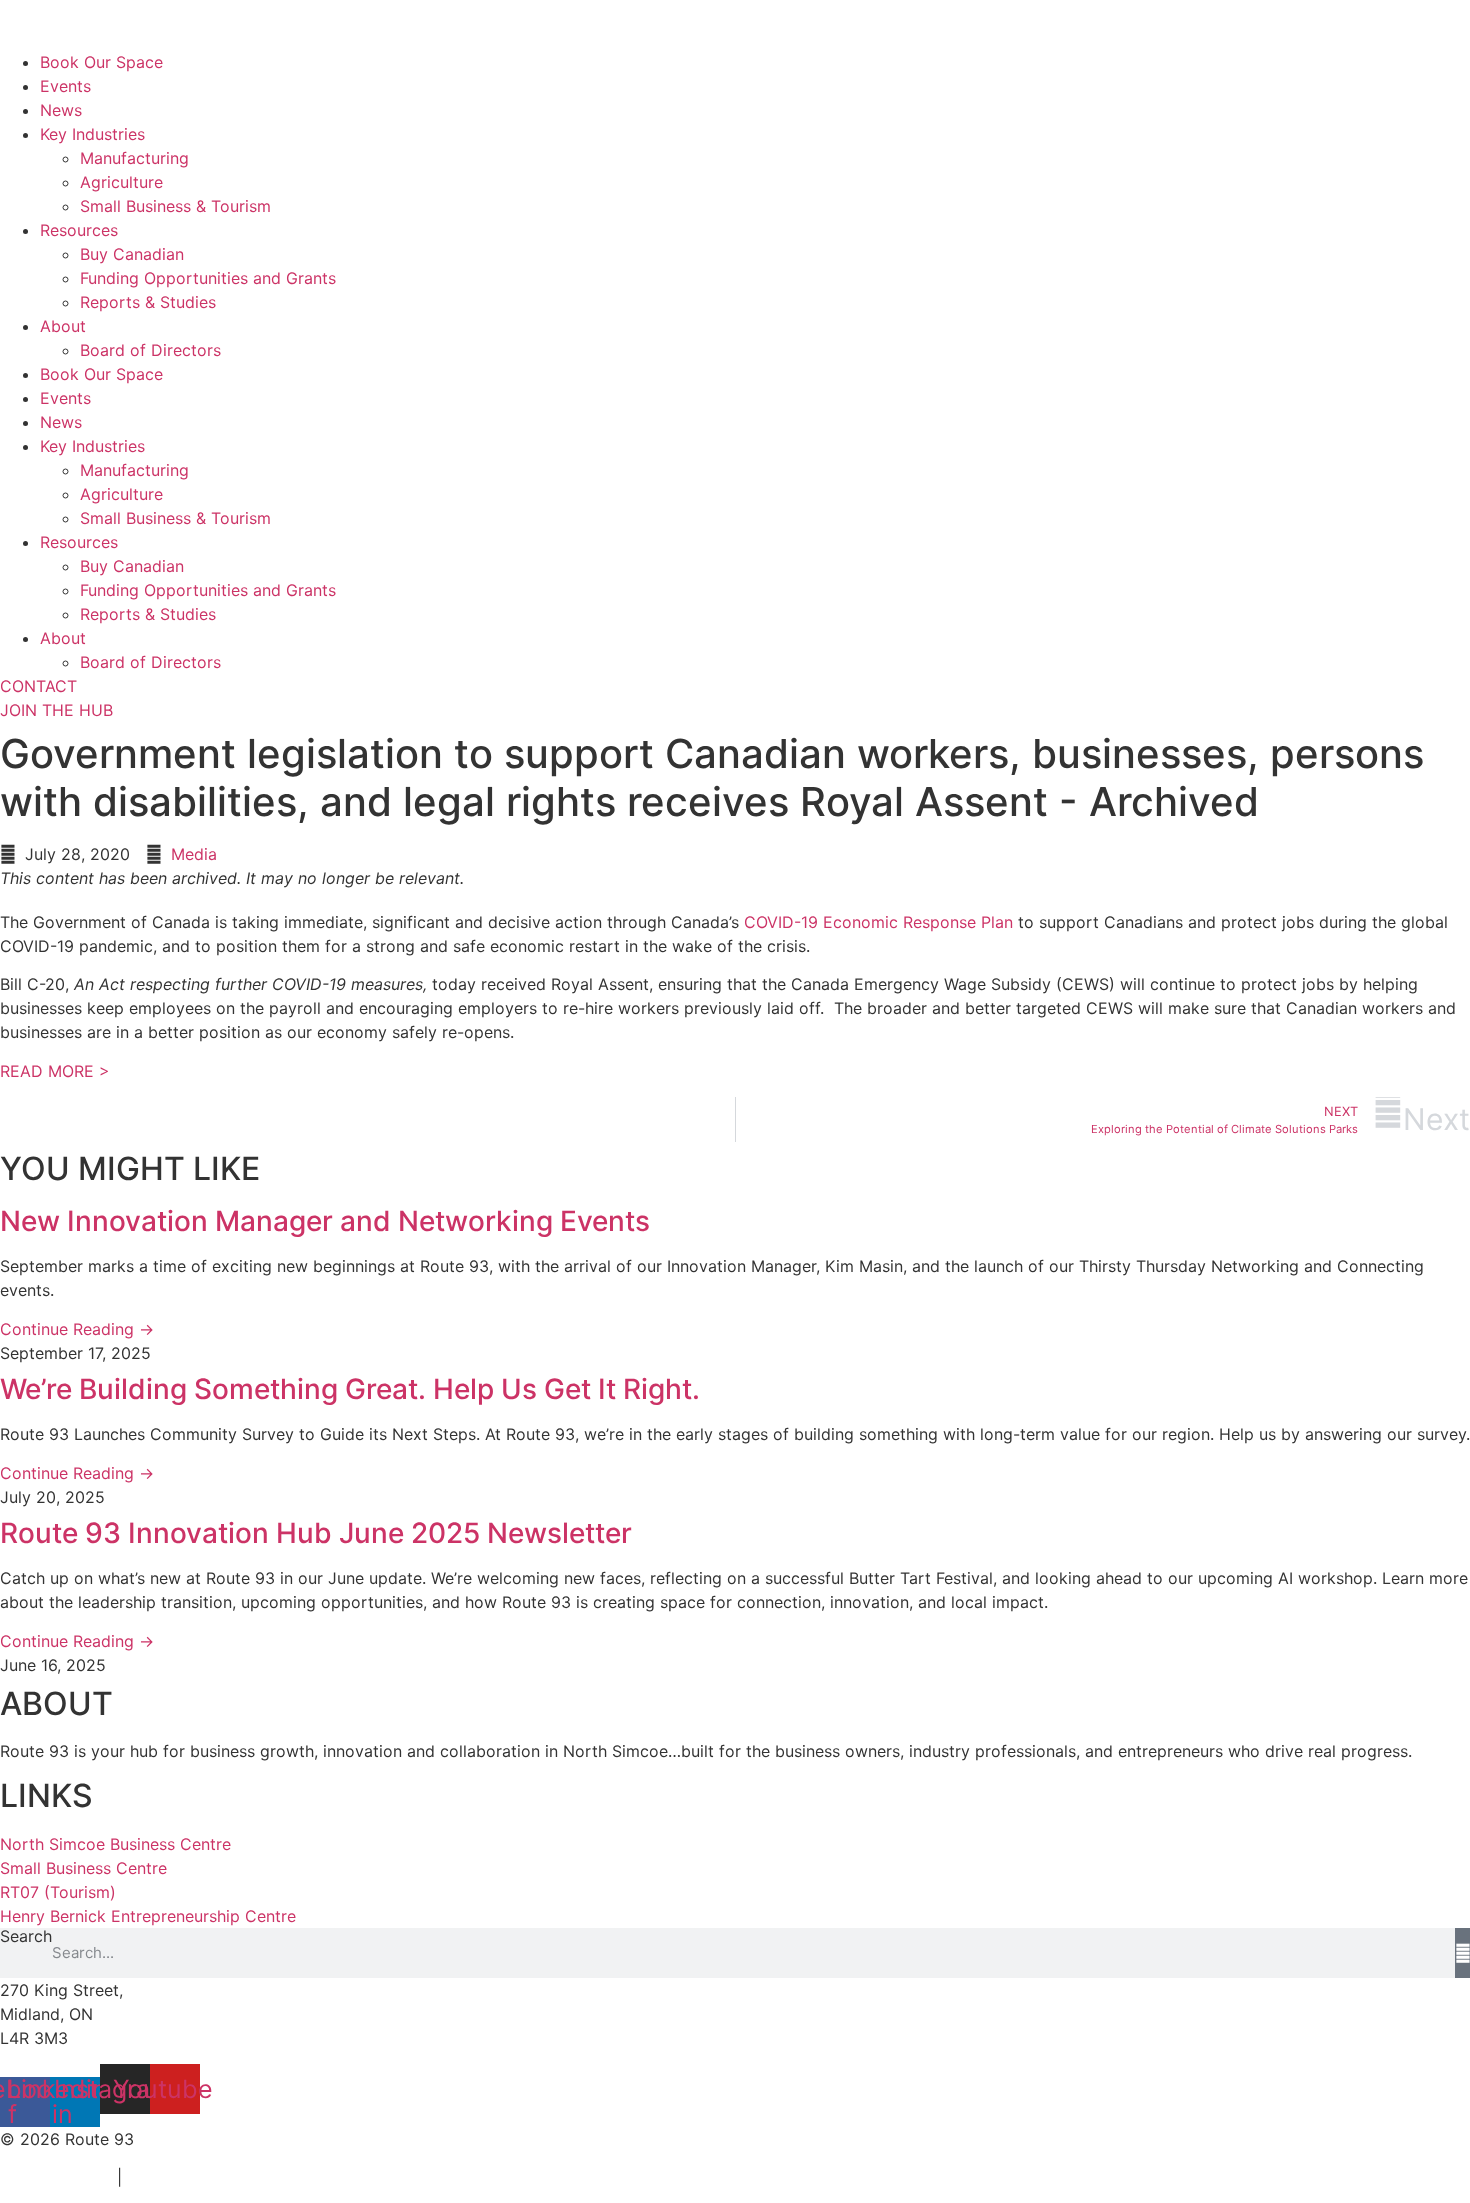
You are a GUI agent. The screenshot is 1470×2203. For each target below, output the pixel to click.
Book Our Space (101, 62)
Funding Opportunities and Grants (208, 278)
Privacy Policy (53, 2177)
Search (26, 1937)
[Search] (1462, 1953)
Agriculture (121, 182)
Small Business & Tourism (175, 206)
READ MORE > (55, 1071)
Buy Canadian (132, 254)
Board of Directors (150, 350)
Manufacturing (134, 158)
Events (65, 86)
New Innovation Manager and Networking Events (325, 1221)
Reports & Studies (148, 302)
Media (194, 854)
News (61, 110)
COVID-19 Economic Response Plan (878, 922)
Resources (79, 230)
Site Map (165, 2177)
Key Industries (92, 134)
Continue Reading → (77, 1329)
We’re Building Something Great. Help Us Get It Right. (350, 1389)
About (63, 326)
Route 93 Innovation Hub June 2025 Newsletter (316, 1533)
